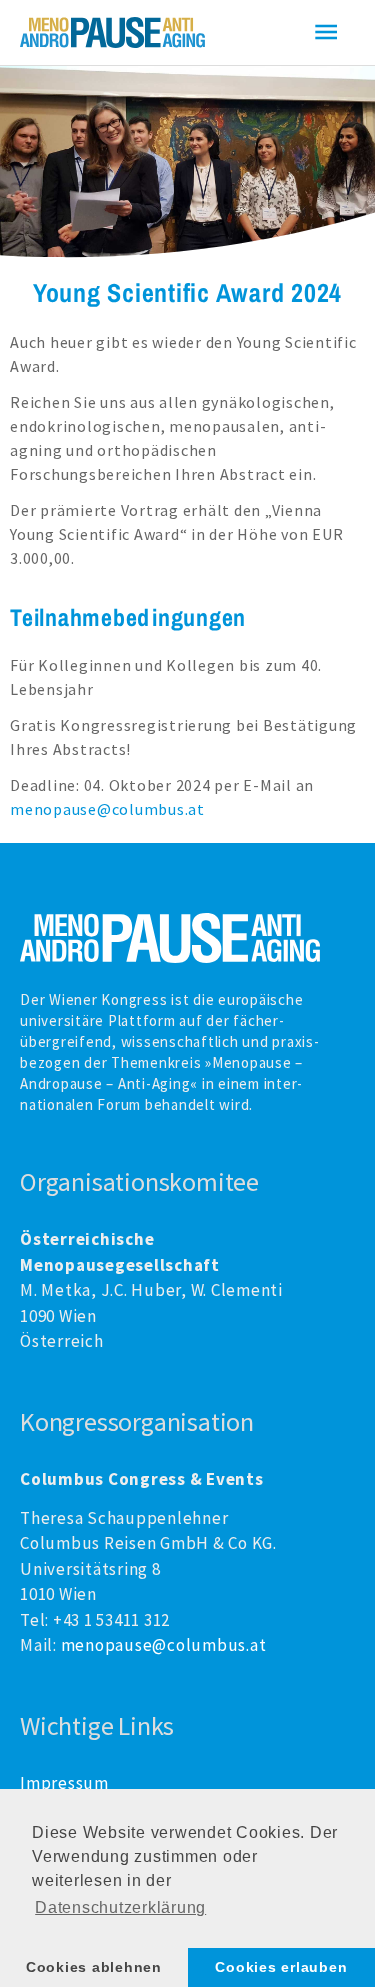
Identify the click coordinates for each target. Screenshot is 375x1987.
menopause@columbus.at (107, 809)
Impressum (64, 1783)
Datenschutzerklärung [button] (120, 1907)
